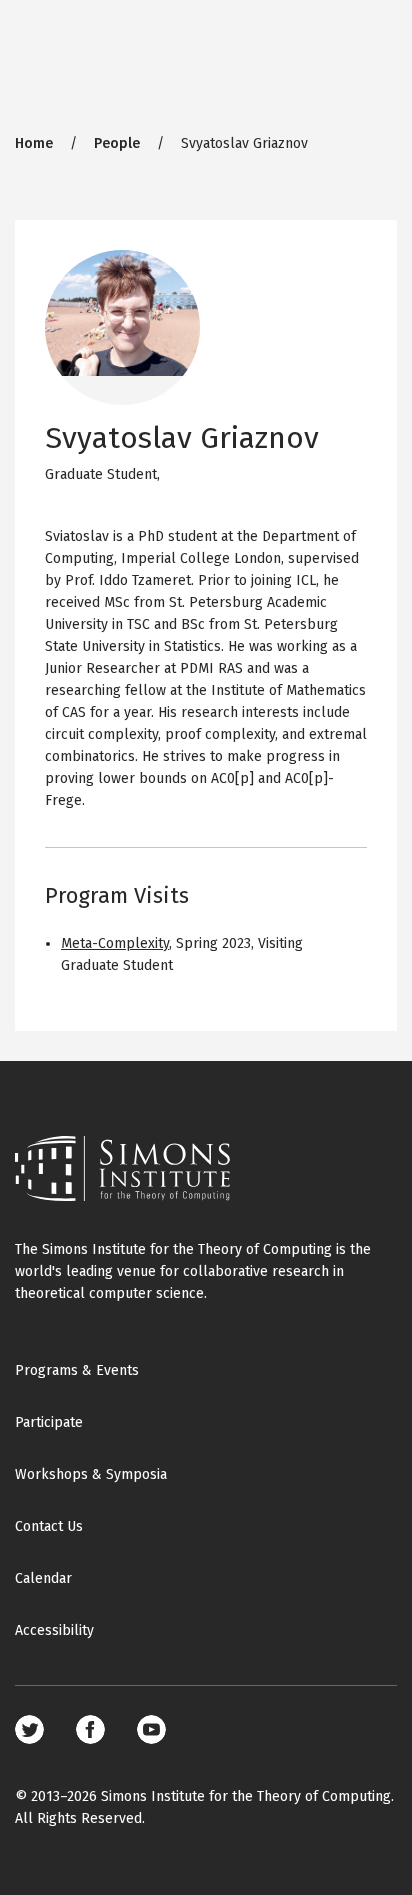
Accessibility (54, 1630)
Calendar (43, 1578)
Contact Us (49, 1526)
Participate (49, 1422)
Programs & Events (77, 1370)
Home (34, 143)
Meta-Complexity (115, 943)
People (117, 143)
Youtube (151, 1729)
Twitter (29, 1729)
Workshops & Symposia (91, 1474)
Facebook (90, 1729)
